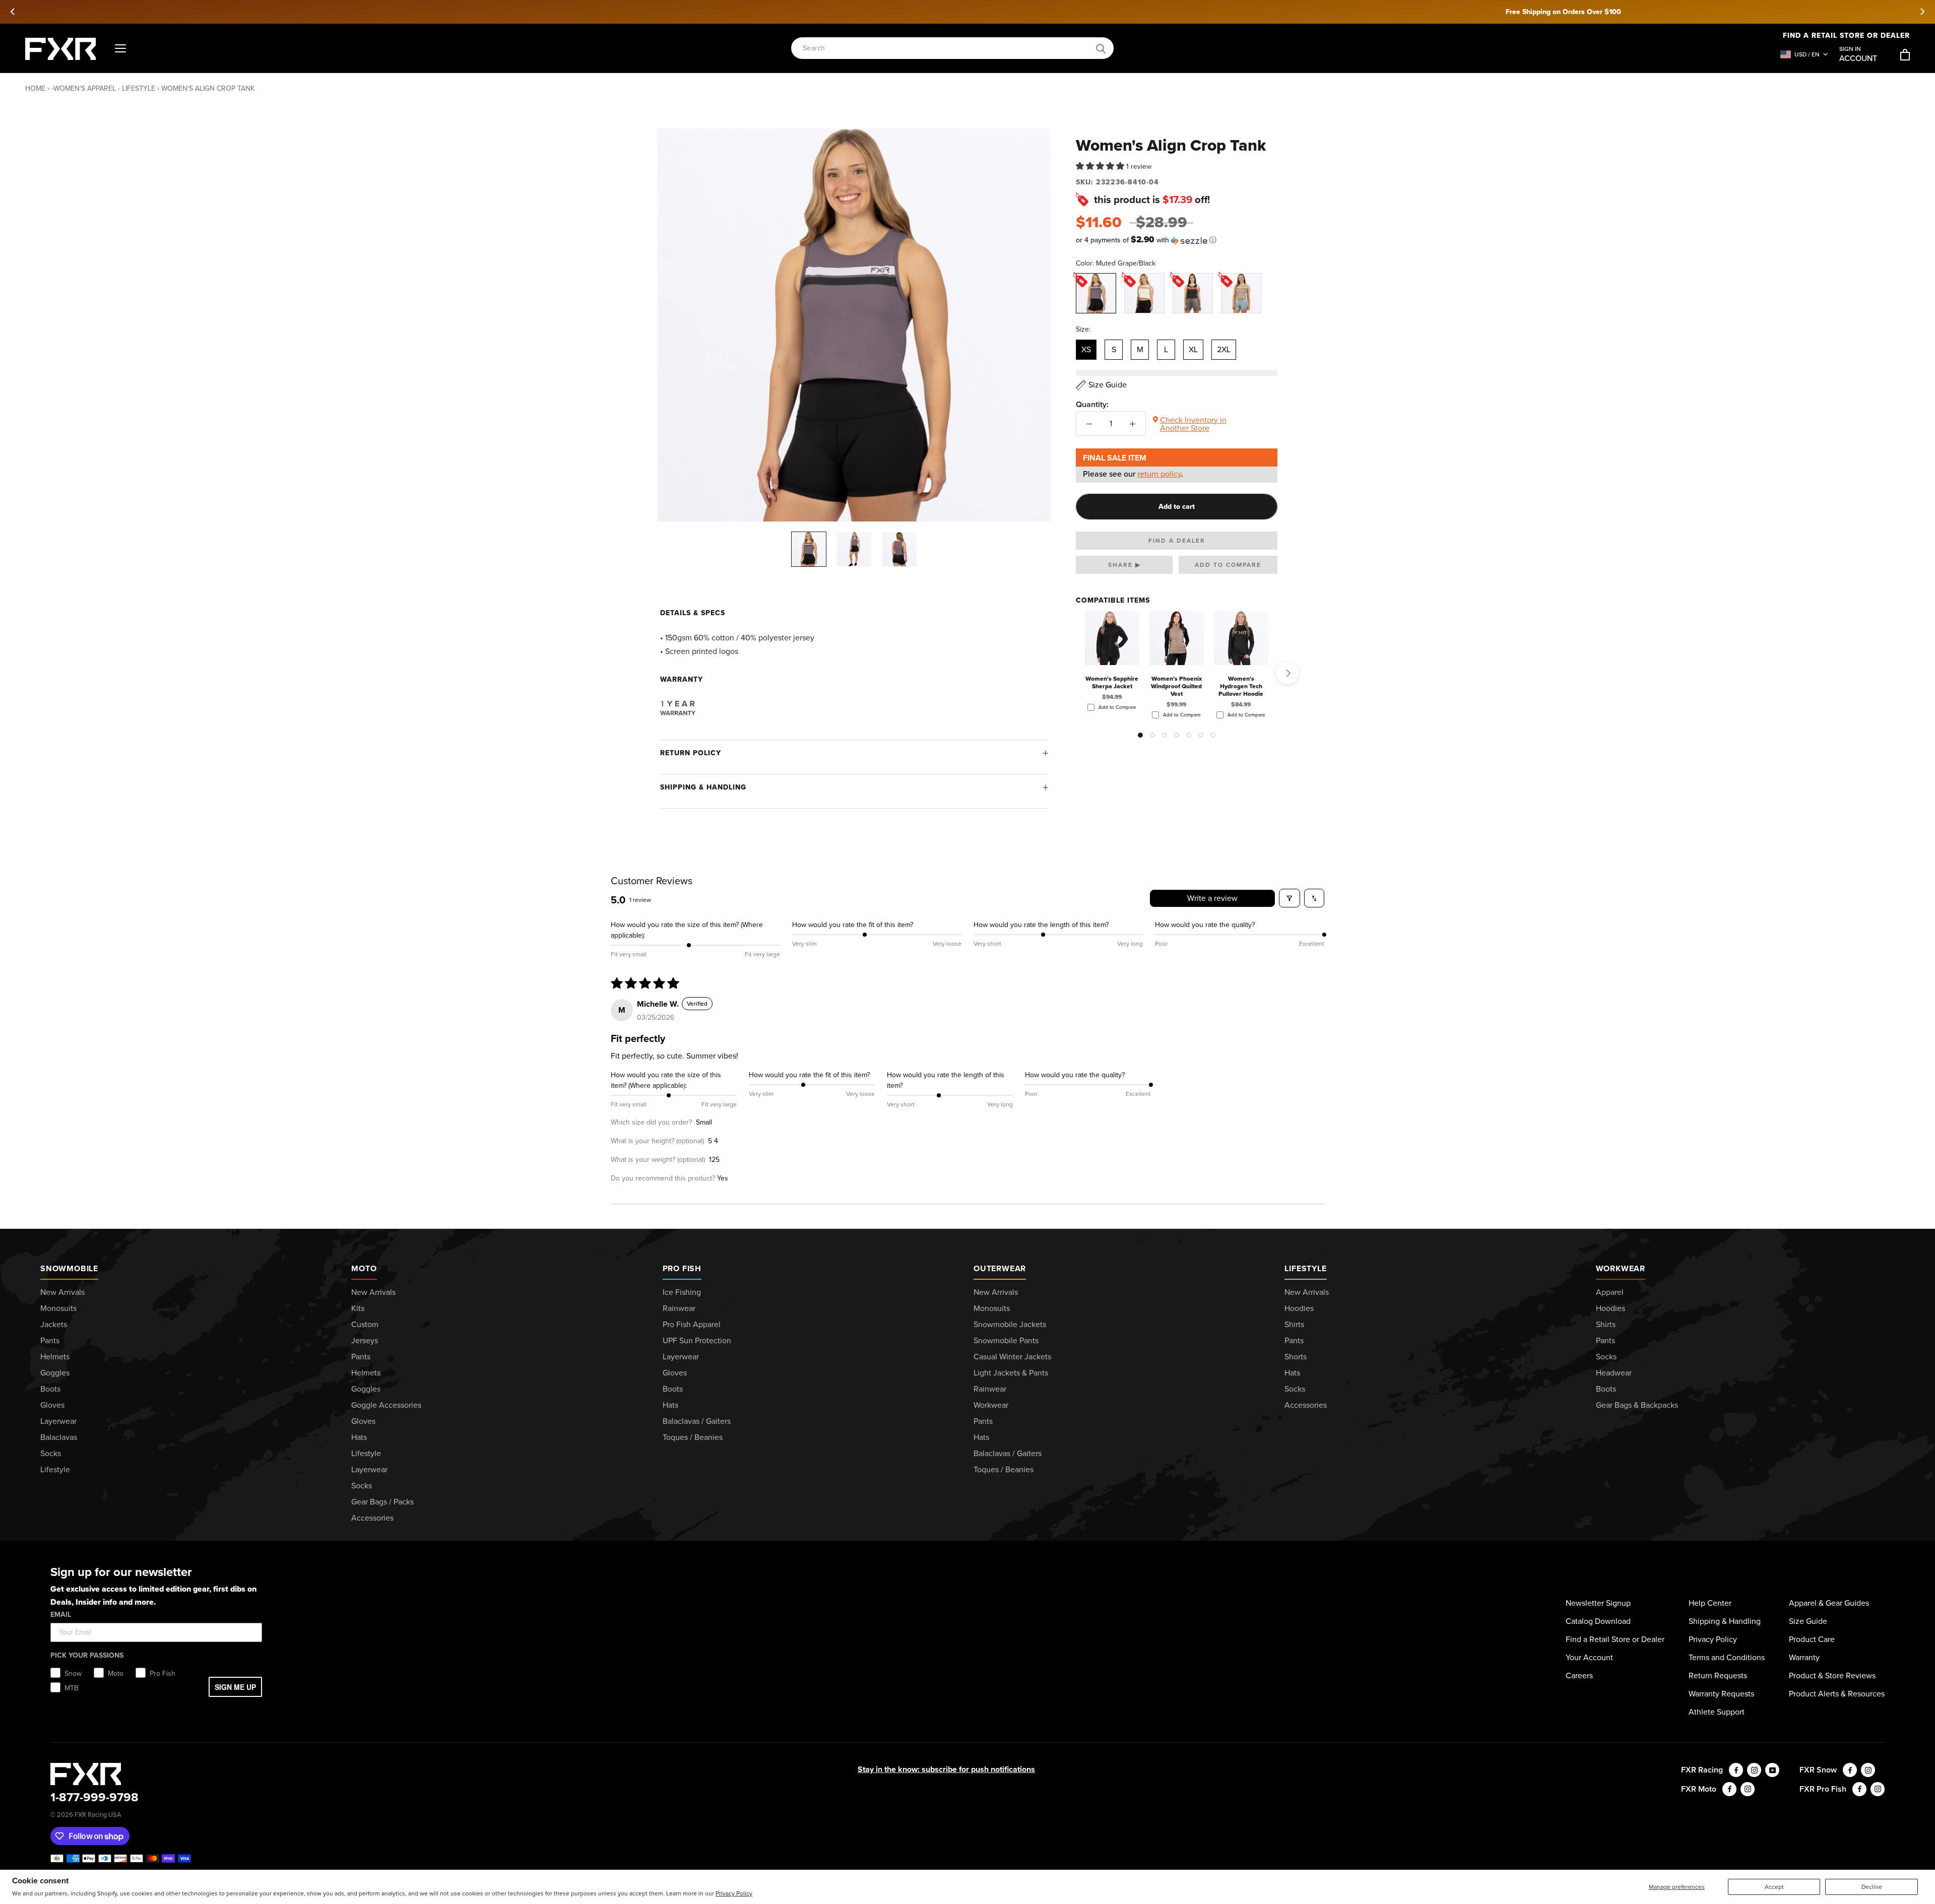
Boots (50, 1389)
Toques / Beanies (693, 1437)
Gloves (52, 1405)
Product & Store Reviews (1832, 1676)
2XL (1224, 349)
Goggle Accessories (386, 1405)
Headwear (1614, 1373)
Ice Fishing (682, 1292)
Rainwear (679, 1308)
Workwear (991, 1405)
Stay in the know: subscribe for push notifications (946, 1769)
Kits (358, 1308)
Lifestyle (55, 1469)
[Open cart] (1905, 55)
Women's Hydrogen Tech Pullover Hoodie (1241, 686)
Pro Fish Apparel (692, 1324)
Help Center (1710, 1603)
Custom (365, 1324)
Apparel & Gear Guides (1829, 1603)
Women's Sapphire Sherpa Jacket (1112, 682)
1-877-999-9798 (94, 1797)
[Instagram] (1754, 1770)
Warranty (1804, 1657)
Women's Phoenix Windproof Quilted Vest (1176, 686)
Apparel (1610, 1292)
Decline (1872, 1887)
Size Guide (1808, 1621)
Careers (1579, 1676)
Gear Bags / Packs (382, 1502)
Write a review (1212, 898)
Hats (359, 1437)
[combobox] (947, 49)
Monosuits (58, 1308)
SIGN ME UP (235, 1687)
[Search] (1101, 49)
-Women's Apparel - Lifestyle (103, 88)
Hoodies (1299, 1308)
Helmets (55, 1357)
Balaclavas (59, 1437)
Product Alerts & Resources (1837, 1694)
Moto (364, 1268)
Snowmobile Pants (1006, 1340)
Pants (50, 1340)
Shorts (1296, 1357)
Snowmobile (69, 1268)
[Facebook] (1736, 1770)
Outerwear (1000, 1268)
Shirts (1294, 1324)
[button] (1101, 167)
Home (35, 88)
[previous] (13, 12)
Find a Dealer (1177, 541)
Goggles (55, 1373)
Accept (1774, 1887)
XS (1086, 349)
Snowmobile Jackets (1010, 1324)
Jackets (54, 1324)
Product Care (1812, 1639)
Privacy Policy (734, 1893)
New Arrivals (62, 1292)
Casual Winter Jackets (1012, 1357)
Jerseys (365, 1340)
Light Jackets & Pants (1011, 1373)
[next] (1922, 12)
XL (1193, 349)
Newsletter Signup (1598, 1603)
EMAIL (61, 1615)
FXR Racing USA (98, 1815)
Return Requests (1718, 1676)
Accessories (372, 1518)
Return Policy (691, 753)
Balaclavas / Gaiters (697, 1421)
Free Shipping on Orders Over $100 (968, 12)
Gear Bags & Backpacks (1637, 1405)
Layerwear (58, 1421)
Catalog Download (1598, 1621)
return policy (1159, 474)
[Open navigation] (120, 49)
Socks (51, 1453)
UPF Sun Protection (697, 1340)
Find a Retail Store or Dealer (1615, 1639)
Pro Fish (682, 1268)
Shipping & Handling (703, 787)
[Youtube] (1772, 1770)
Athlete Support (1717, 1712)
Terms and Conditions (1727, 1657)
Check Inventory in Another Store (1193, 424)
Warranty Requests (1721, 1694)
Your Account (1589, 1657)
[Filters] (1289, 898)
